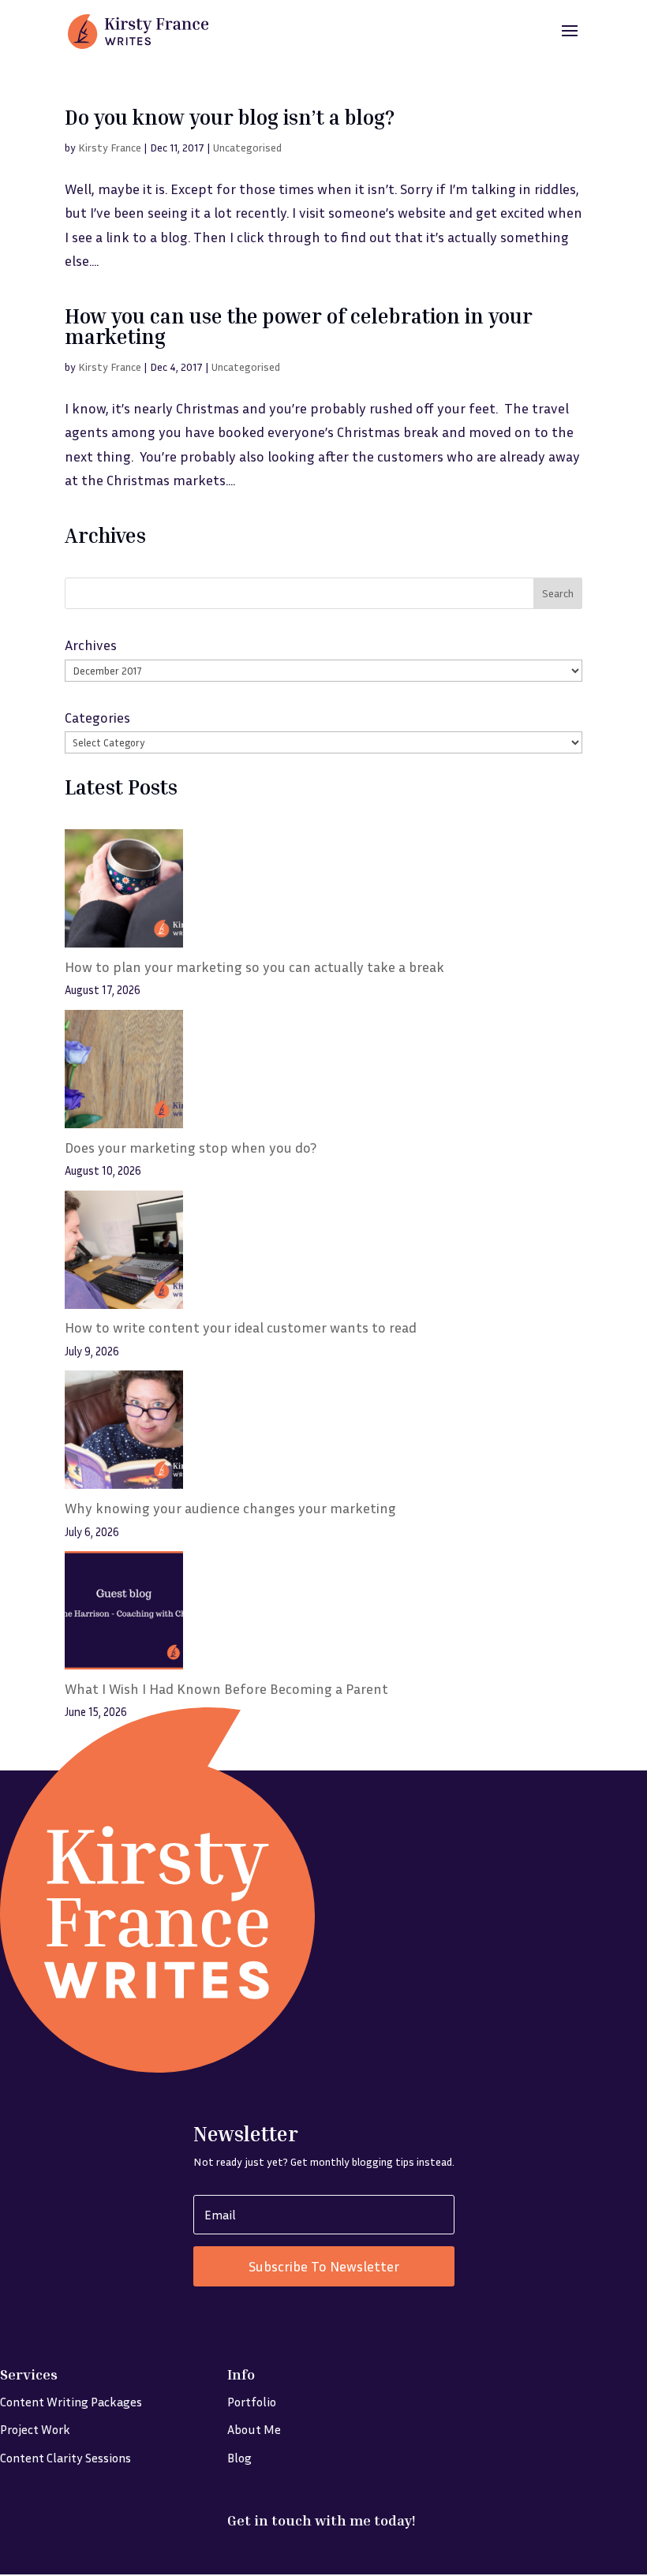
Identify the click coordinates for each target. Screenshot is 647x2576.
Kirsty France (110, 147)
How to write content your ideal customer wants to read (241, 1327)
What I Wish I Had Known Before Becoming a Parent (226, 1688)
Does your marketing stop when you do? (191, 1147)
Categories (97, 717)
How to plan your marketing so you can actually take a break (254, 966)
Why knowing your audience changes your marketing (230, 1508)
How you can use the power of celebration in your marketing (299, 326)
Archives (91, 645)
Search (558, 593)
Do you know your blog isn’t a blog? (230, 117)
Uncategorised (247, 147)
